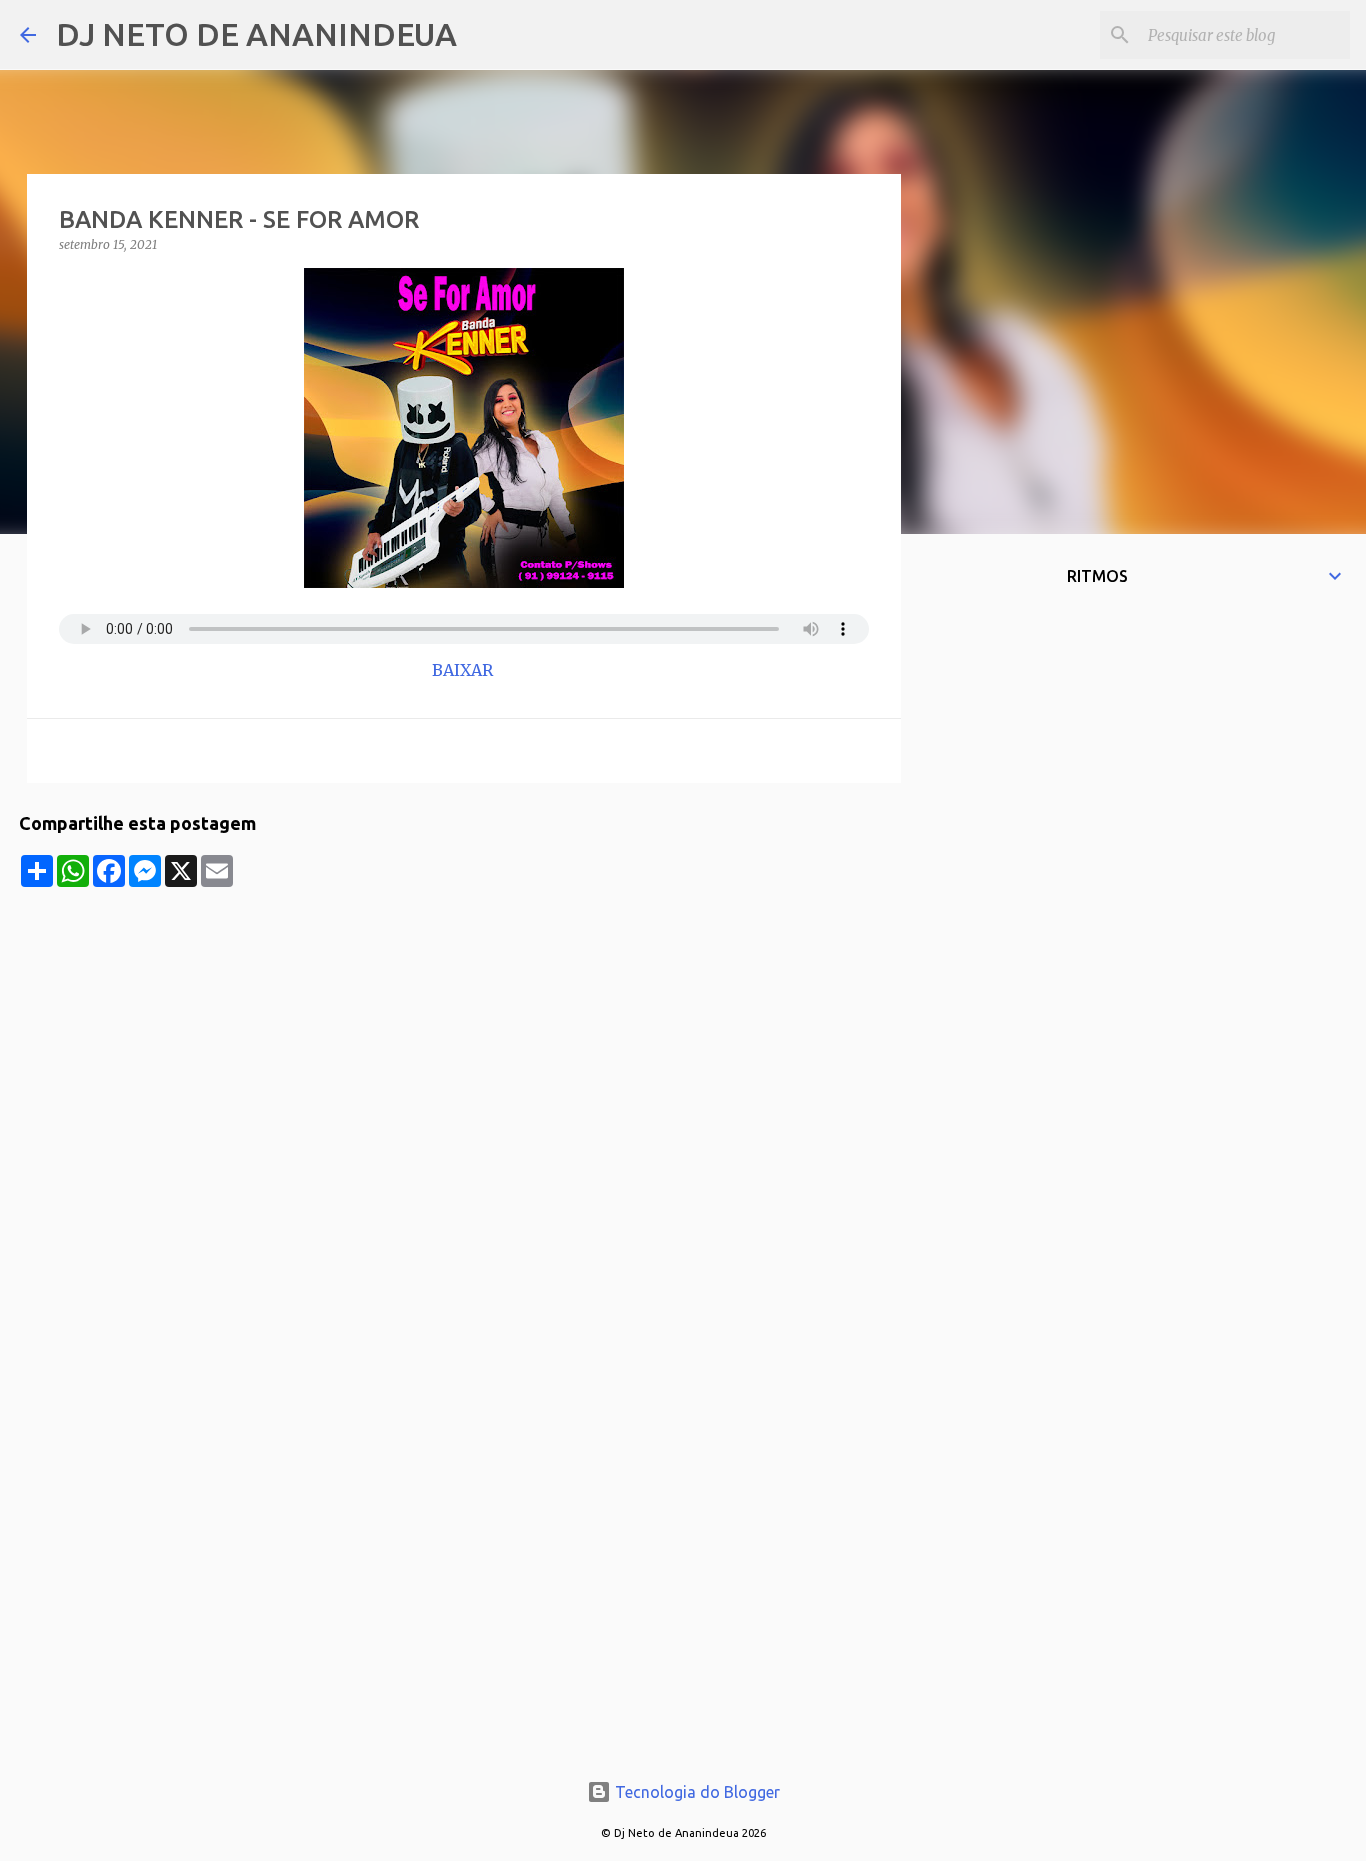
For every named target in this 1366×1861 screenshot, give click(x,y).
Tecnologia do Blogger (695, 1792)
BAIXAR (464, 670)
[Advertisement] (464, 1027)
